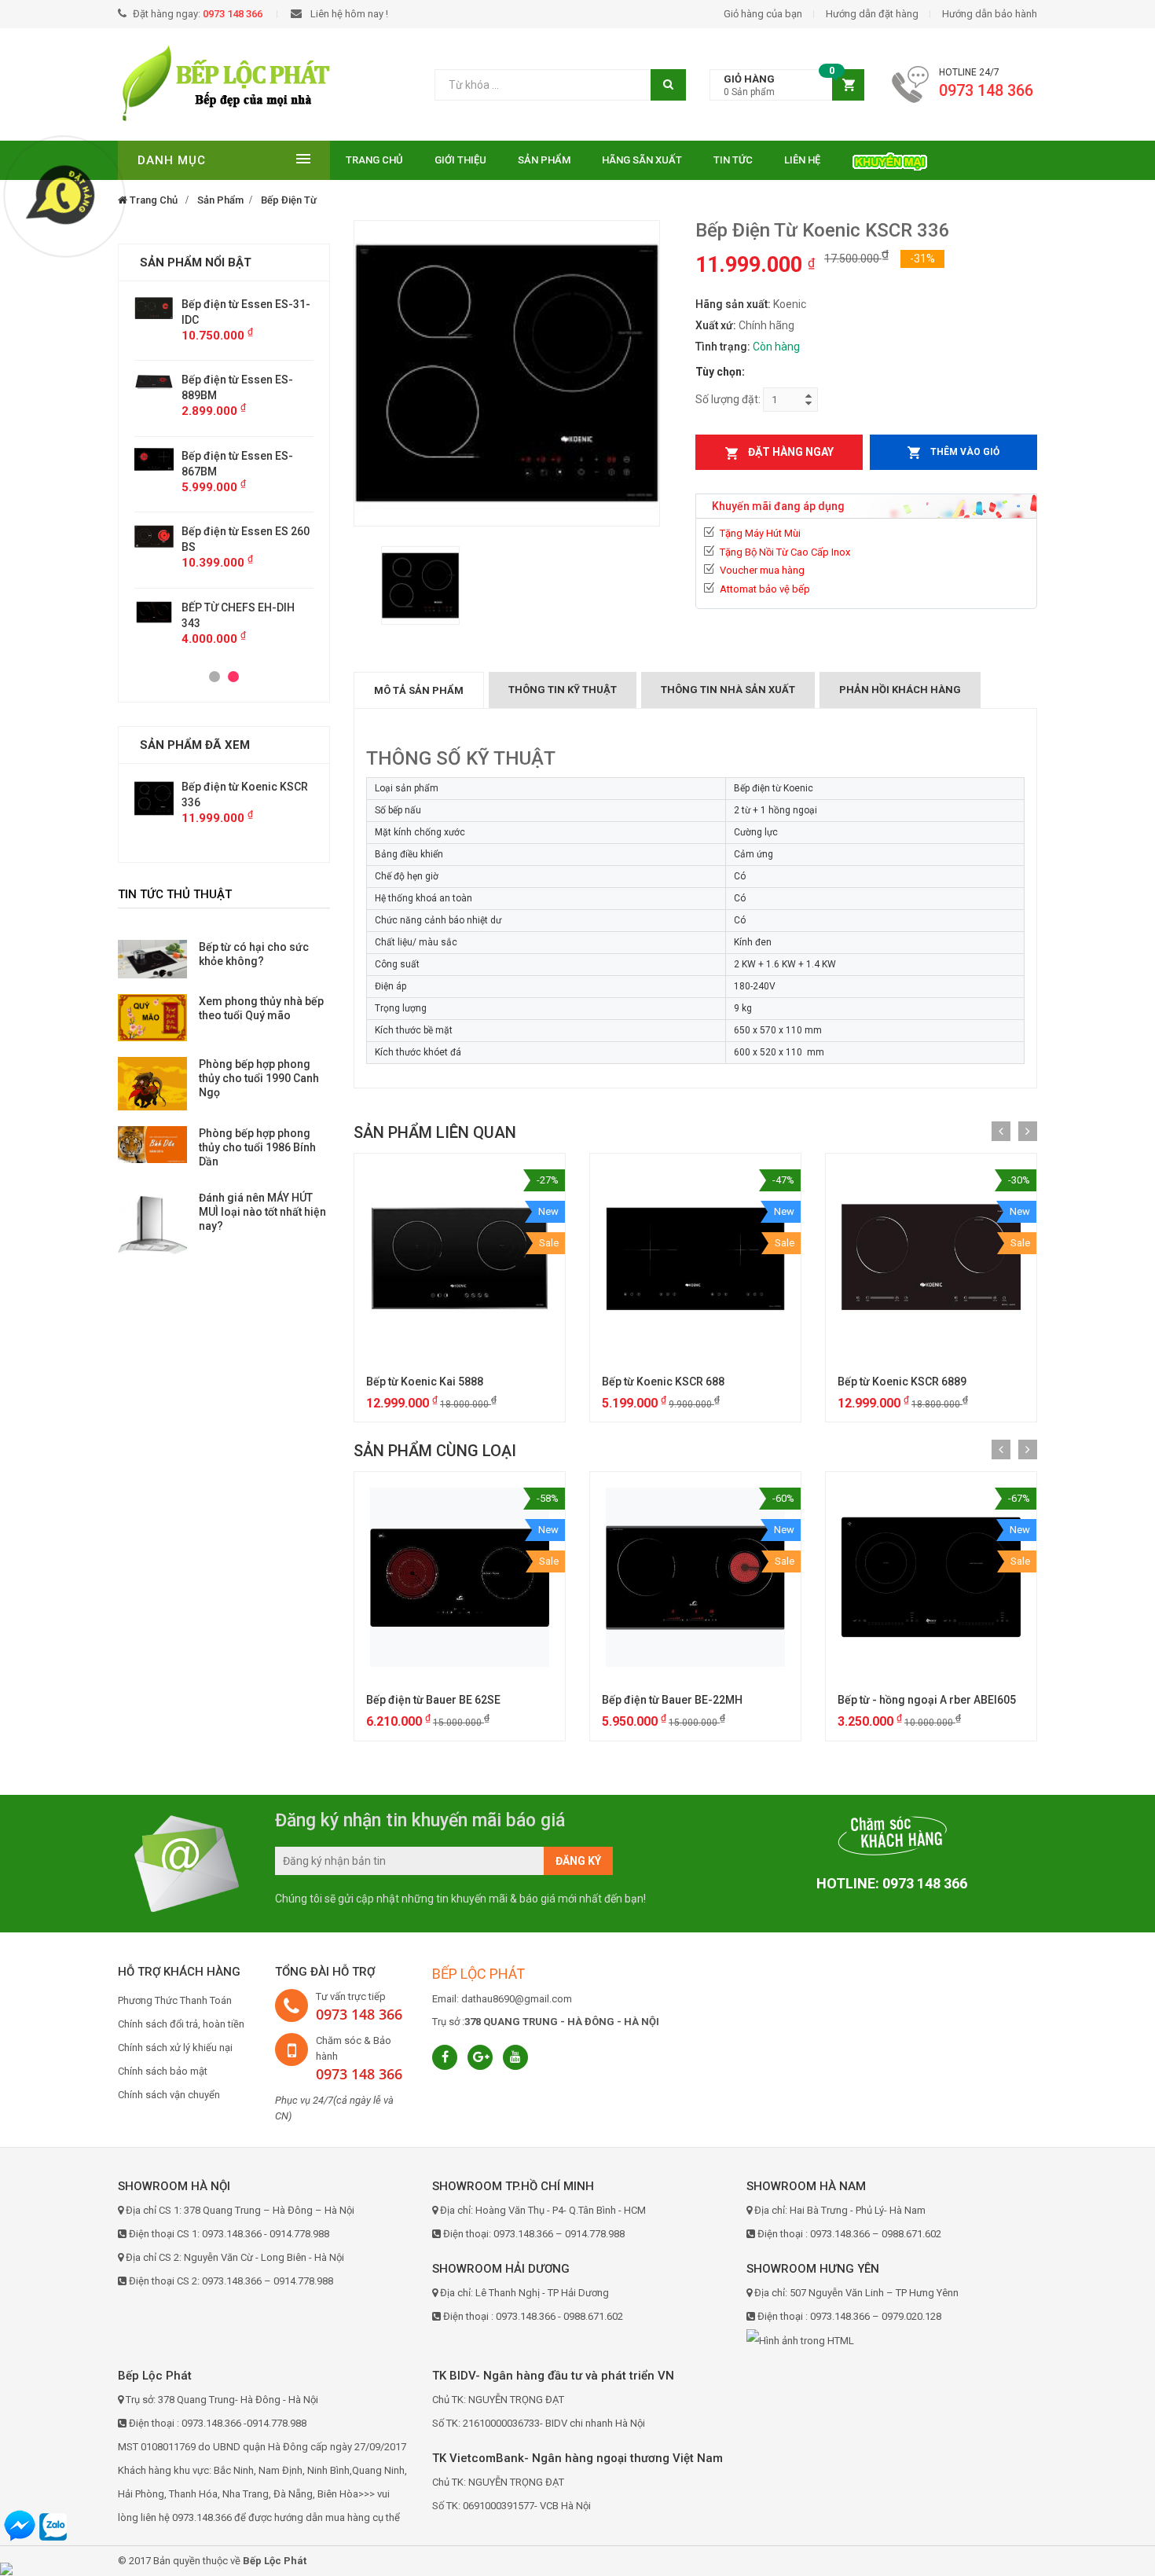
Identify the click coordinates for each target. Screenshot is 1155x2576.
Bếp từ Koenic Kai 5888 (425, 1382)
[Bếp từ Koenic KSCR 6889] (931, 1259)
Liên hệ (802, 160)
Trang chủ (374, 160)
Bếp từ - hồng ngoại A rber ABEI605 (927, 1700)
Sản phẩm (544, 160)
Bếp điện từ (289, 200)
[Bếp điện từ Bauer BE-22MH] (695, 1577)
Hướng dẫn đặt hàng (872, 14)
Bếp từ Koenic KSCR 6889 (902, 1382)
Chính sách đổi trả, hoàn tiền (181, 2024)
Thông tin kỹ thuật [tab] (563, 690)
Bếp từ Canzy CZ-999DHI (244, 531)
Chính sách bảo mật (163, 2071)
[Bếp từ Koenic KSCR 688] (695, 1259)
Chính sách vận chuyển (169, 2095)
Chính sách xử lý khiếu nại (175, 2048)
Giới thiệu (460, 160)
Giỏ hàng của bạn (763, 14)
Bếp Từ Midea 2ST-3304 (242, 592)
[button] (787, 85)
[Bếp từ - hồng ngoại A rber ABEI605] (931, 1577)
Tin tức (733, 160)
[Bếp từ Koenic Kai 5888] (460, 1259)
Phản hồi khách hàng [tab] (900, 690)
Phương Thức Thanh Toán (175, 2000)
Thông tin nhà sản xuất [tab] (728, 690)
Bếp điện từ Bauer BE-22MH (672, 1700)
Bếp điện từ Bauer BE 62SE (433, 1700)
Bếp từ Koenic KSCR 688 (663, 1382)
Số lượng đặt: (728, 399)
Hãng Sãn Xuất (642, 160)
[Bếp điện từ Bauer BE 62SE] (460, 1577)
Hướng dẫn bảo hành (990, 14)
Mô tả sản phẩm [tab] (419, 690)
